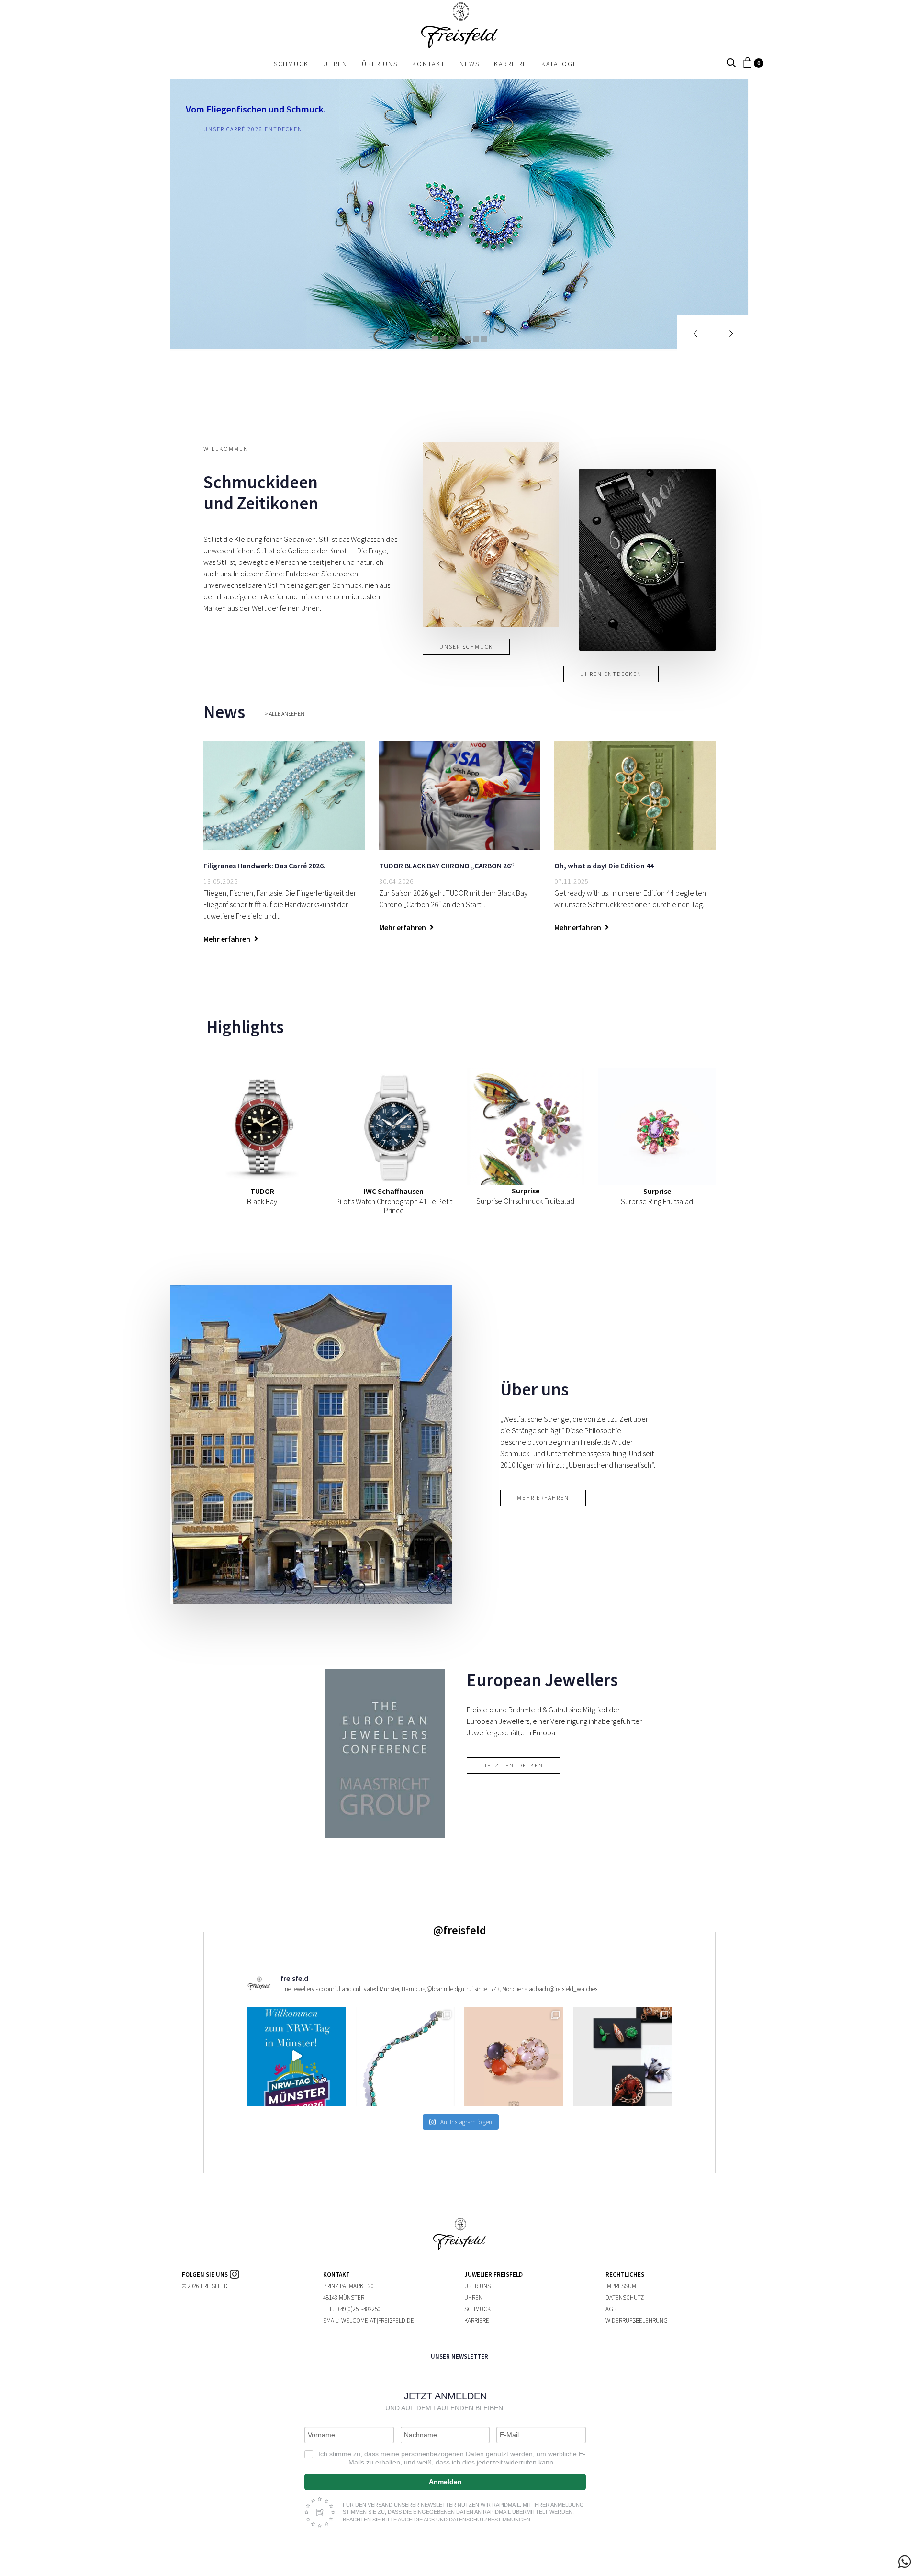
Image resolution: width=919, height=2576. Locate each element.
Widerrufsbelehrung (637, 2321)
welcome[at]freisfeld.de (378, 2321)
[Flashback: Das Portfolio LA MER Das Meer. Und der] (622, 2056)
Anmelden (445, 2482)
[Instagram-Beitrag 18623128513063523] (297, 2056)
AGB (611, 2309)
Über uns (477, 2286)
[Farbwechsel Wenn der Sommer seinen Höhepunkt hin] (514, 2056)
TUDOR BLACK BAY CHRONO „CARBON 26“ (447, 866)
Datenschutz (625, 2298)
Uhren (473, 2298)
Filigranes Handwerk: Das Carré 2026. (264, 866)
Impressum (621, 2286)
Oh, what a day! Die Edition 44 (604, 866)
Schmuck (477, 2309)
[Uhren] (647, 560)
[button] (731, 63)
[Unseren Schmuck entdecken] (491, 534)
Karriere (477, 2321)
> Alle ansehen (285, 714)
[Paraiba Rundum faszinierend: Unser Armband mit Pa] (405, 2056)
